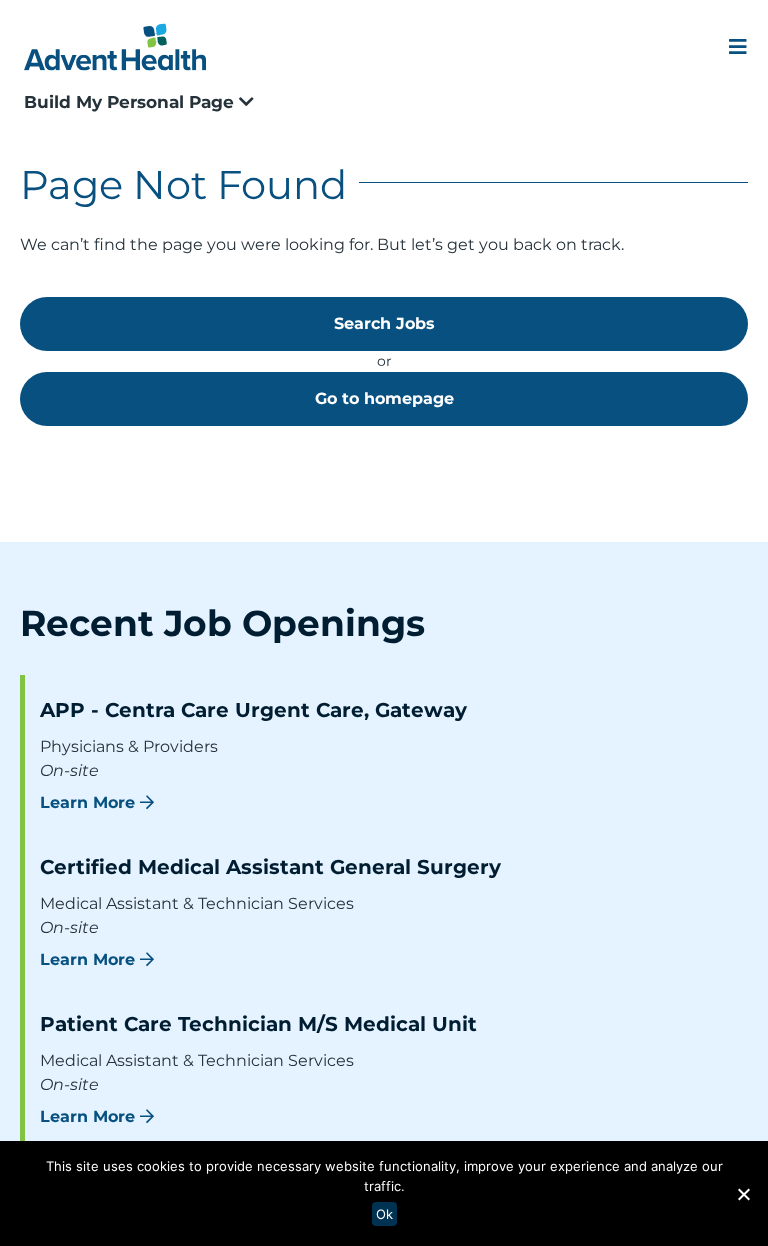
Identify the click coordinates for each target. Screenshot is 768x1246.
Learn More (87, 802)
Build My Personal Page (131, 102)
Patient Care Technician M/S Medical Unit (258, 1024)
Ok (384, 1214)
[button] (743, 1194)
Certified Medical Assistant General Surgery (270, 867)
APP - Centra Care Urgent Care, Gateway (253, 710)
